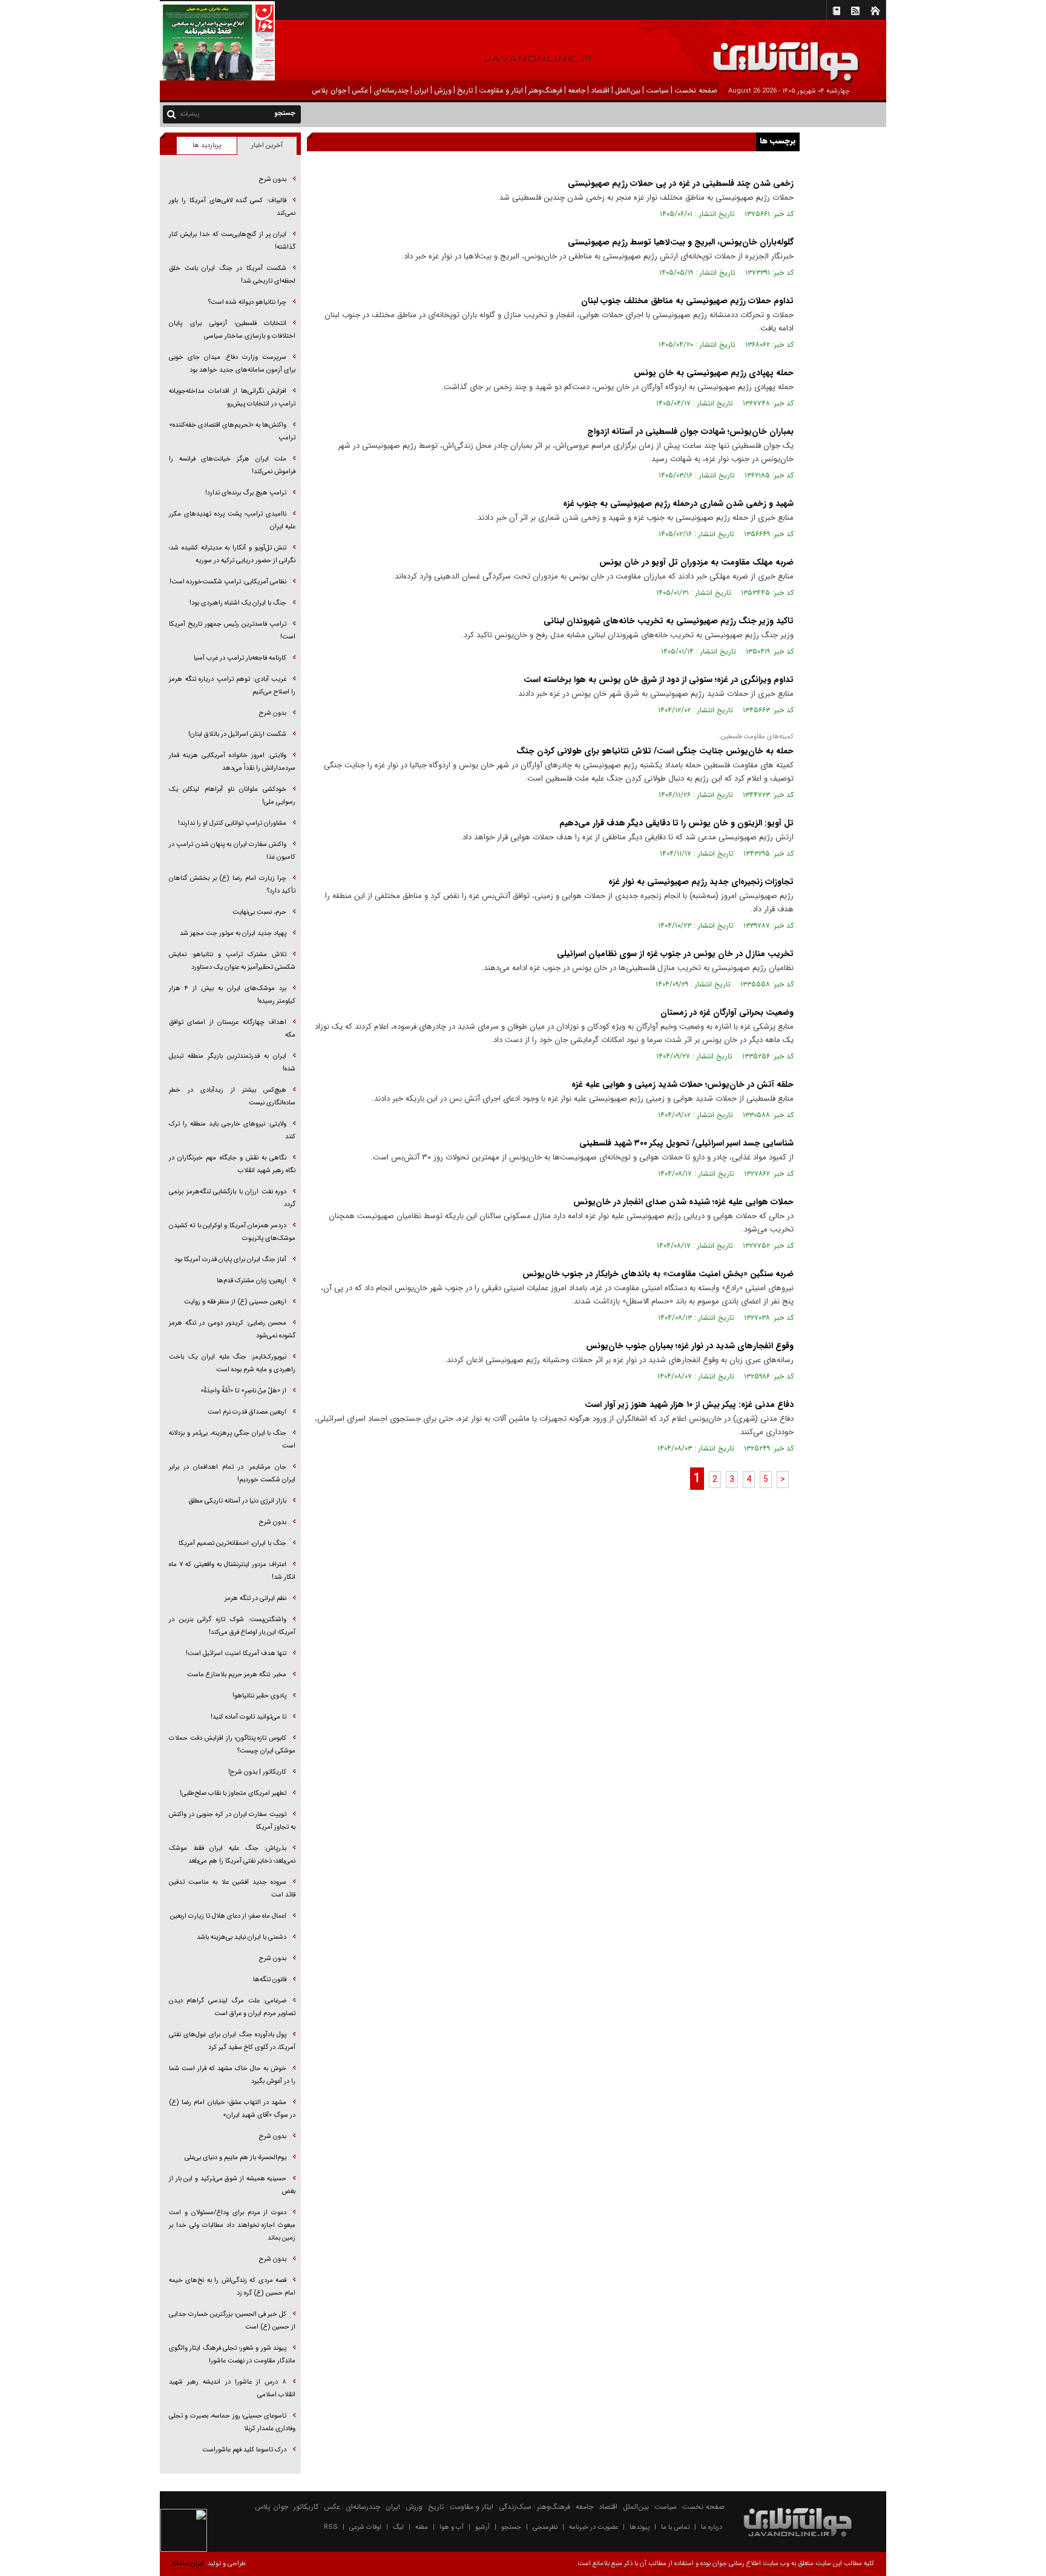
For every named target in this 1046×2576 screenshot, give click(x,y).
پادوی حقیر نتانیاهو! (259, 1696)
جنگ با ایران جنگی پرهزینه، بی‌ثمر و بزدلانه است (232, 1440)
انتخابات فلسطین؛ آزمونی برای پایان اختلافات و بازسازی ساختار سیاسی (232, 330)
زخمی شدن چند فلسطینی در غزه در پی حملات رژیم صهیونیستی (681, 183)
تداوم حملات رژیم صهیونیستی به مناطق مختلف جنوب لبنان (687, 301)
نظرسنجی (545, 2527)
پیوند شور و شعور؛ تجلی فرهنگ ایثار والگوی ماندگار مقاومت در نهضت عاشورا (232, 2355)
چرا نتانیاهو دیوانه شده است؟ (247, 302)
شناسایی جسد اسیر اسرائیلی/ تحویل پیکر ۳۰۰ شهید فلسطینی (686, 1143)
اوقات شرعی (365, 2527)
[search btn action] (171, 113)
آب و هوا (452, 2527)
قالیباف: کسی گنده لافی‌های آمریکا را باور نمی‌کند (232, 207)
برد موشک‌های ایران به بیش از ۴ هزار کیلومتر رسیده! (232, 995)
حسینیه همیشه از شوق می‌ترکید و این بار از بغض (232, 2185)
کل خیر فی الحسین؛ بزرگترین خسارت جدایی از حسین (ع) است (232, 2321)
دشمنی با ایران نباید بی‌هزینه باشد (242, 1937)
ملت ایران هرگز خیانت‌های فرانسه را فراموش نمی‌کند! (232, 465)
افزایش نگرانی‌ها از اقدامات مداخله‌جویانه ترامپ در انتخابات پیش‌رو (232, 398)
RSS (331, 2527)
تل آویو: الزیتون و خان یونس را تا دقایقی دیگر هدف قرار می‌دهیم (676, 823)
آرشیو (482, 2527)
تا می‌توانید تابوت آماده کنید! (248, 1717)
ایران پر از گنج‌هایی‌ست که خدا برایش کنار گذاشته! (232, 241)
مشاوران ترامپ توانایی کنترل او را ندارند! (232, 823)
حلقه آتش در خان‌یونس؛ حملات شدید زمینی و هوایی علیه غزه (683, 1084)
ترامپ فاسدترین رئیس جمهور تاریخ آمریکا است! (232, 631)
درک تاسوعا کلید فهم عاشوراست (244, 2450)
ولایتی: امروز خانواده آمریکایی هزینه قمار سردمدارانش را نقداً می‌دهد (232, 762)
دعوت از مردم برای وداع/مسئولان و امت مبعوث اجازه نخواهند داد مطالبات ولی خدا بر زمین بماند (232, 2225)
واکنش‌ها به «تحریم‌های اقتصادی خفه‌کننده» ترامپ (232, 431)
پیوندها (640, 2527)
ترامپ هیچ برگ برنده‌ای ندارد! (246, 493)
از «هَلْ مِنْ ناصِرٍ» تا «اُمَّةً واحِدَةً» (243, 1391)
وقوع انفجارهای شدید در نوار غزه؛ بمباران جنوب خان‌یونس (690, 1346)
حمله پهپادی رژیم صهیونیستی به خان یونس (714, 373)
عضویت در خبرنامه (594, 2527)
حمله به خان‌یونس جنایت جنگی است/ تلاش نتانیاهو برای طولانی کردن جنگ (655, 751)
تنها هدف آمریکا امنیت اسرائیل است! (236, 1653)
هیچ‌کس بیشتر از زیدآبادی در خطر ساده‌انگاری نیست (232, 1096)
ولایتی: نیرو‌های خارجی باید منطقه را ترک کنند (232, 1130)
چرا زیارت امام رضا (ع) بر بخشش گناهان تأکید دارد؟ (232, 885)
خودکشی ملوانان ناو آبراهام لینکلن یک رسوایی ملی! (232, 796)
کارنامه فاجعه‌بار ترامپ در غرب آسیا (240, 658)
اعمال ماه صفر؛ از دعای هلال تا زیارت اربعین (228, 1916)
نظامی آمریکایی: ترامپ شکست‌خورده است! (228, 582)
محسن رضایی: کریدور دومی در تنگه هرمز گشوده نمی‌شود (232, 1329)
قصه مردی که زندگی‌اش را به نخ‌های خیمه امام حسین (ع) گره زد (232, 2287)
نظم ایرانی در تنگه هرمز (255, 1598)
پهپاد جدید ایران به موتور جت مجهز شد (233, 933)
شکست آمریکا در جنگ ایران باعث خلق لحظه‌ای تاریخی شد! (232, 275)
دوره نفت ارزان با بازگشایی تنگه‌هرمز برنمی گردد (232, 1198)
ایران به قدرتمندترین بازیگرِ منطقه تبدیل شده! (232, 1063)
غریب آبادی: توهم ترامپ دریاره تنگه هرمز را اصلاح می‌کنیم (232, 686)
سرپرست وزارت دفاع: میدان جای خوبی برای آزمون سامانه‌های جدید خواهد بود (232, 364)
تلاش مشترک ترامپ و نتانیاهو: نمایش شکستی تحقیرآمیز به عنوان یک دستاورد (232, 961)
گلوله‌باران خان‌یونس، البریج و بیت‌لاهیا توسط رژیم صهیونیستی (681, 242)
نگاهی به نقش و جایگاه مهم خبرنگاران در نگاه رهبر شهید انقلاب (232, 1164)
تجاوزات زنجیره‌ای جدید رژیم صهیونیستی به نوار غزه (701, 882)
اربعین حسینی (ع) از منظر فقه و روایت (235, 1302)
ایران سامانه (188, 2564)
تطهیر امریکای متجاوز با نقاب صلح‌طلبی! (233, 1793)
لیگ (398, 2527)
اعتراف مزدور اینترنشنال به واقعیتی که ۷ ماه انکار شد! (232, 1571)
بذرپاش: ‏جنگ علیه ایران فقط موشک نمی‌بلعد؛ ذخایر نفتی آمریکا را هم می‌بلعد (232, 1855)
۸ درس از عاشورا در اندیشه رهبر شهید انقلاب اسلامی (232, 2388)
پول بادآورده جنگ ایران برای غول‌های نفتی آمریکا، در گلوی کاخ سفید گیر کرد (232, 2041)
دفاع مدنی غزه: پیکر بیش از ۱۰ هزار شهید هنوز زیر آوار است (689, 1404)
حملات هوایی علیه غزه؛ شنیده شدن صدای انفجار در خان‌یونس (683, 1202)
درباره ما (712, 2527)
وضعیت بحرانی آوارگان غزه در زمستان (727, 1012)
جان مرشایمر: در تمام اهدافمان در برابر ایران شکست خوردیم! (232, 1473)
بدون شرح (273, 179)
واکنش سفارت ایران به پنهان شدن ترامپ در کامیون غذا (232, 851)
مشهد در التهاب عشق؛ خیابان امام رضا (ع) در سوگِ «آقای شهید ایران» (232, 2109)
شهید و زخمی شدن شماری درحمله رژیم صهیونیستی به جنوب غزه (678, 503)
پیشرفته (190, 114)
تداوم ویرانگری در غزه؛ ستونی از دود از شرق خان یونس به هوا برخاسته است (659, 680)
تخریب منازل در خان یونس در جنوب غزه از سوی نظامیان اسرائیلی (675, 954)
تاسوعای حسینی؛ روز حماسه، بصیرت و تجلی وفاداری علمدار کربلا (232, 2422)
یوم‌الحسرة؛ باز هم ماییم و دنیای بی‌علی (235, 2158)
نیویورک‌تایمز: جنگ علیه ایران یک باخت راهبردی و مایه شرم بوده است (232, 1363)
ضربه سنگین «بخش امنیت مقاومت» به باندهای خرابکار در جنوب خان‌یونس (658, 1274)
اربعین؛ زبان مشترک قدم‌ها (252, 1281)
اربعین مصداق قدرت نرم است (247, 1412)
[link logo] (909, 53)
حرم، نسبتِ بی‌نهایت (259, 912)
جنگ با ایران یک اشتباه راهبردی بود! (238, 603)
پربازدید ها (207, 146)
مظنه (422, 2527)
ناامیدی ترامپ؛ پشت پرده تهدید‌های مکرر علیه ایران (232, 520)
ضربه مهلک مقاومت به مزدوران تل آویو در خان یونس (696, 562)
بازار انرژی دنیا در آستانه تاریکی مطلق (237, 1501)
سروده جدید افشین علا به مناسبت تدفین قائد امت (232, 1889)
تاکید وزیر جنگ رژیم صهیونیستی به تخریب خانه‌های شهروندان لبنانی (669, 621)
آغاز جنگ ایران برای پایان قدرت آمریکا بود (230, 1260)
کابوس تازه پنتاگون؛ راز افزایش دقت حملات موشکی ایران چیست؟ (232, 1745)
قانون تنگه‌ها (270, 1980)
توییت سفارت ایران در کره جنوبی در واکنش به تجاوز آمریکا (232, 1821)
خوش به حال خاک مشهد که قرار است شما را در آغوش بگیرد (232, 2075)
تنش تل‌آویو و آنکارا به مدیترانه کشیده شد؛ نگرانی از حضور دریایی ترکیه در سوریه (232, 554)
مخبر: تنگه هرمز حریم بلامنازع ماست (237, 1675)
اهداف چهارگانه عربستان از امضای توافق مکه (232, 1029)
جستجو (511, 2527)
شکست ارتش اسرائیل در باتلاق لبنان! (237, 734)
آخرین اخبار (267, 146)
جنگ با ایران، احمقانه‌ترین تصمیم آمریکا (232, 1543)
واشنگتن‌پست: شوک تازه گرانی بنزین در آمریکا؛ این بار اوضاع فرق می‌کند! (232, 1626)
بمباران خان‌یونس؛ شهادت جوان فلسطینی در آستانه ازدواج (690, 431)
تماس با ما (675, 2527)
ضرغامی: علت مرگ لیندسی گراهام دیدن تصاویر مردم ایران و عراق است (232, 2007)
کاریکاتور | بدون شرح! (257, 1772)
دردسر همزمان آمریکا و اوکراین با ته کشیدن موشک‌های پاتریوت (232, 1232)
